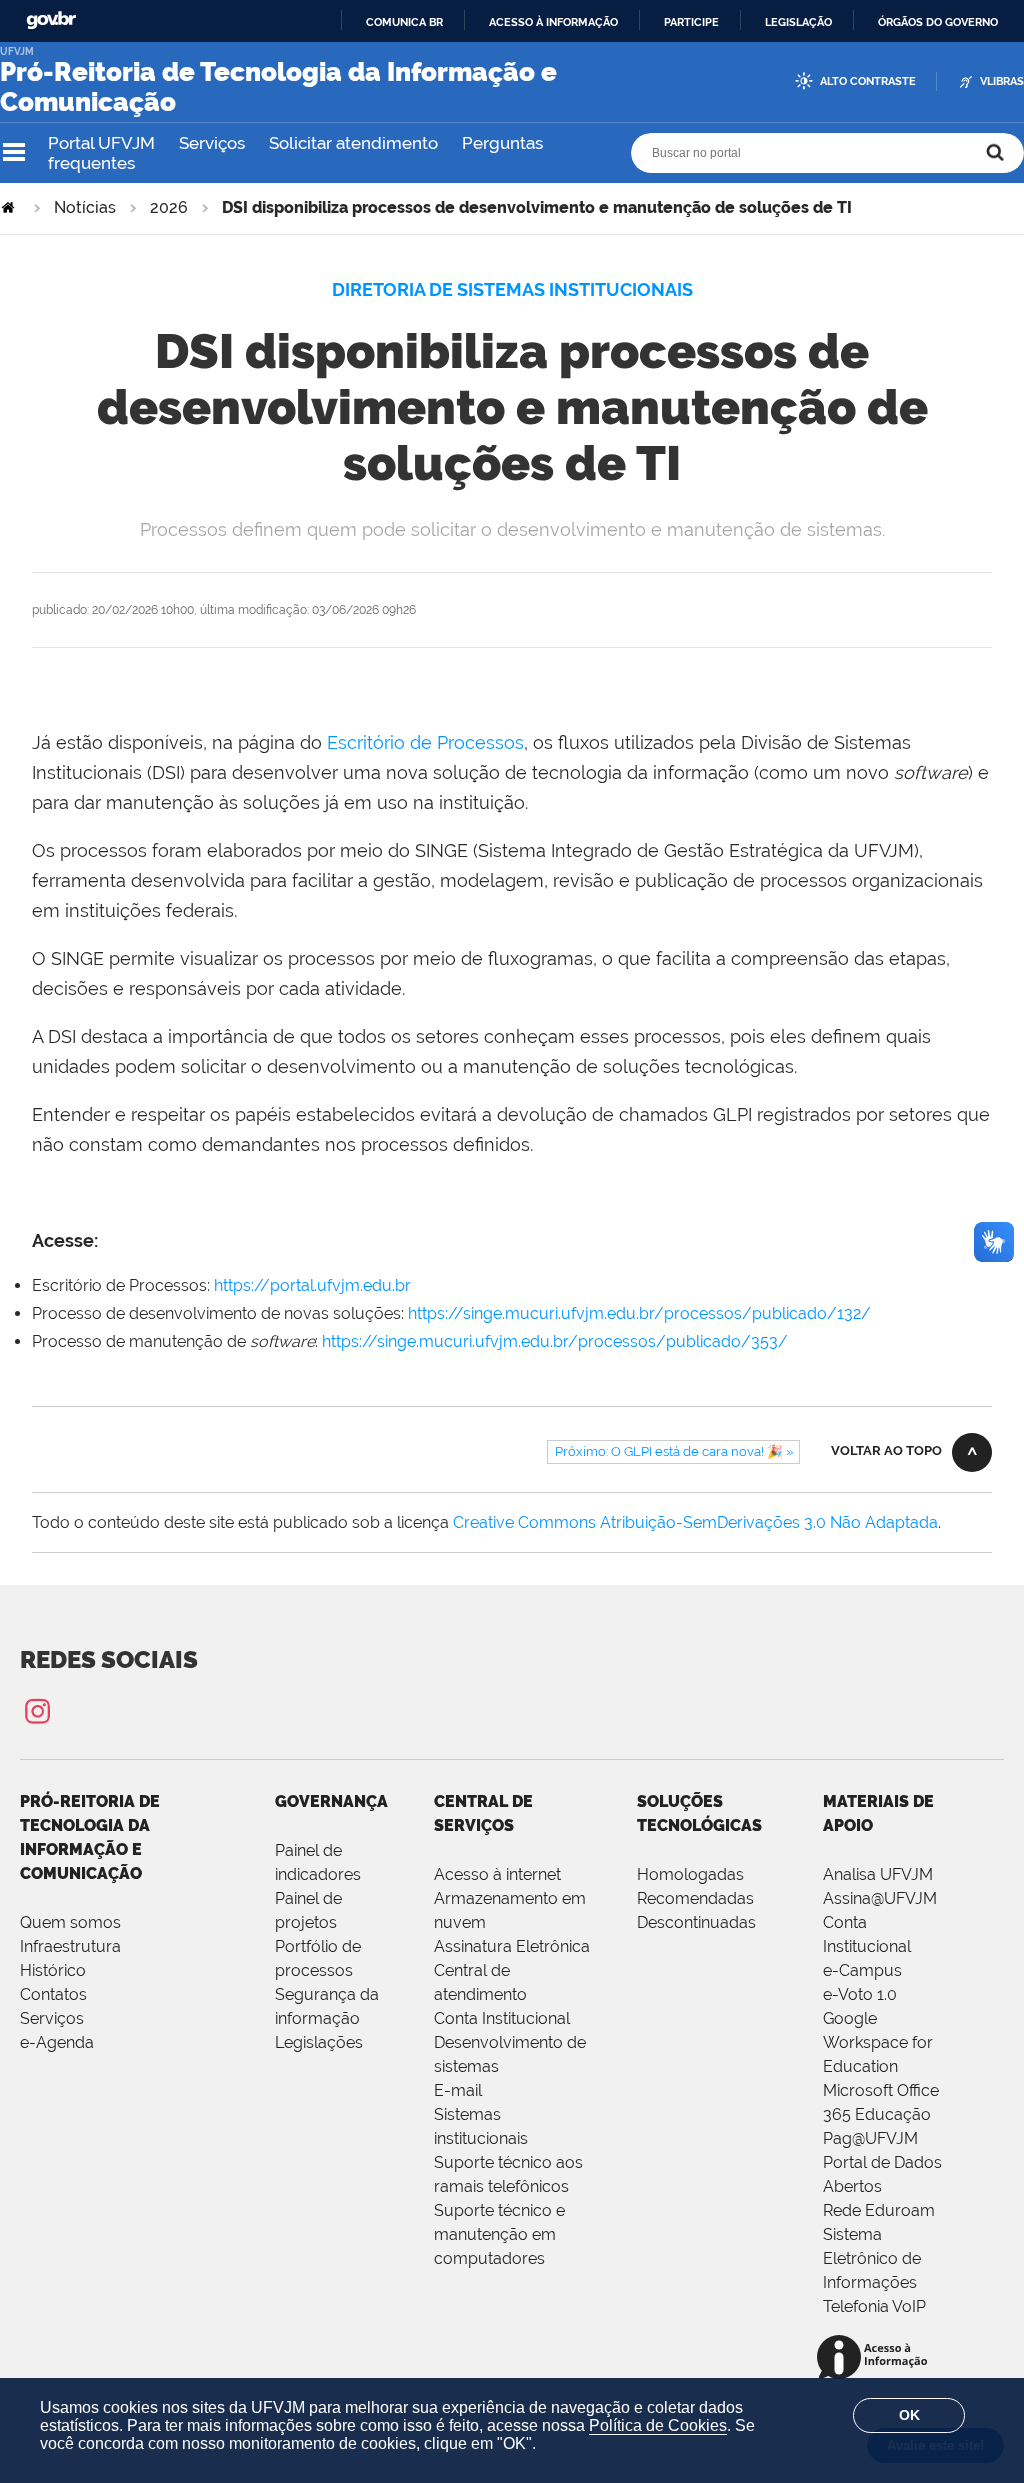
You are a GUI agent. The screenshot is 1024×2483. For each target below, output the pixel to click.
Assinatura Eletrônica (512, 1946)
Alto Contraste (868, 81)
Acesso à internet (497, 1874)
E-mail (458, 2090)
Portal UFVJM (101, 143)
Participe (691, 22)
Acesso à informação (553, 22)
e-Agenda (57, 2042)
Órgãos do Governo (938, 22)
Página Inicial (10, 207)
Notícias (85, 207)
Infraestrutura (70, 1946)
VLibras (1002, 81)
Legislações (319, 2042)
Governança (331, 1801)
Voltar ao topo (886, 1450)
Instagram (37, 1710)
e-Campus (862, 1970)
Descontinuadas (696, 1922)
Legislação (798, 22)
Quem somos (70, 1922)
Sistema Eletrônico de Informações (872, 2258)
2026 (169, 207)
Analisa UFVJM (878, 1874)
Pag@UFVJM (870, 2138)
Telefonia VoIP (874, 2306)
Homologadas (690, 1874)
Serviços (212, 143)
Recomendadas (695, 1898)
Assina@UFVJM (880, 1898)
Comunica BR (404, 22)
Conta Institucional (502, 2018)
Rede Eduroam (879, 2210)
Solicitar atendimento (353, 143)
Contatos (53, 1994)
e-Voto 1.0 (860, 1994)
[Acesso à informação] (875, 2358)
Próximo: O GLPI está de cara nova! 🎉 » (674, 1451)
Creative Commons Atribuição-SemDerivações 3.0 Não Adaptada (695, 1522)
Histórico (53, 1970)
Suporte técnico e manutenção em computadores (499, 2234)
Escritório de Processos (425, 742)
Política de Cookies (658, 2425)
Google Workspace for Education (878, 2042)
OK (909, 2415)
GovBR (51, 20)
